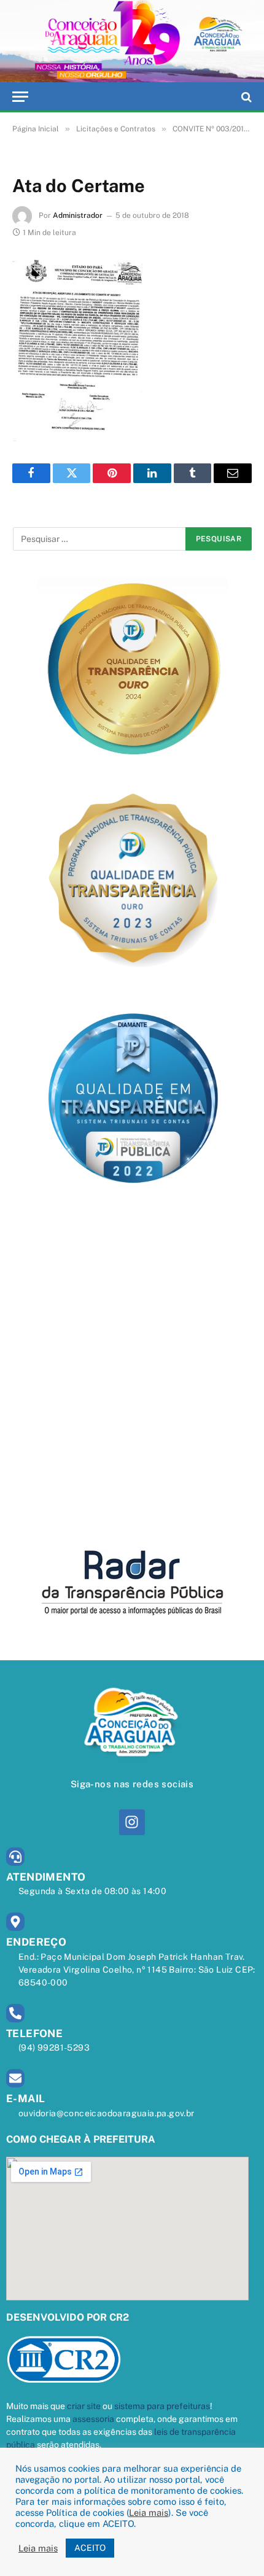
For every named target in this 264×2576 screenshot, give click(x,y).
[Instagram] (132, 1822)
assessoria (93, 2419)
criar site (84, 2406)
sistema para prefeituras (162, 2406)
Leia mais (149, 2512)
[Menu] (20, 97)
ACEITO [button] (90, 2548)
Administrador (78, 215)
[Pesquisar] (245, 97)
